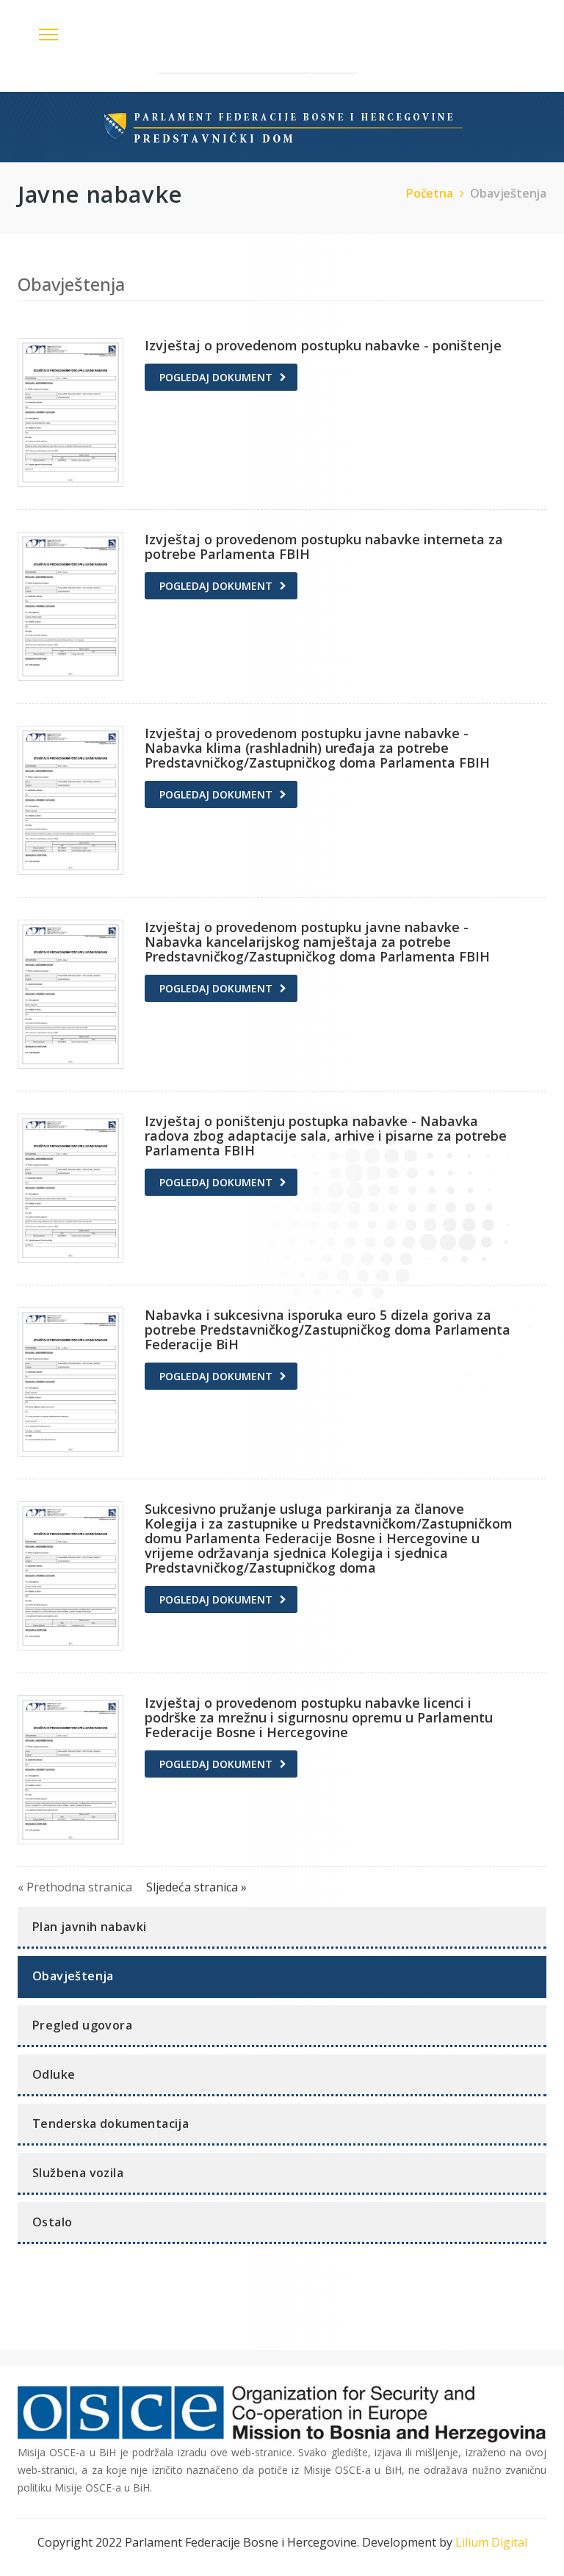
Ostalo (52, 2222)
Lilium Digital (491, 2542)
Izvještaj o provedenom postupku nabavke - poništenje (323, 345)
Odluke (54, 2074)
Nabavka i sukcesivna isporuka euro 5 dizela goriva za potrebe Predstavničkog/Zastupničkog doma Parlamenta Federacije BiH (328, 1330)
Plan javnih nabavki (90, 1927)
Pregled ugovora (82, 2025)
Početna (430, 193)
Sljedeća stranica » (196, 1887)
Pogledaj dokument (216, 377)
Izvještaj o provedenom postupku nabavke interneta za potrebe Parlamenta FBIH (324, 546)
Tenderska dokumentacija (111, 2124)
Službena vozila (78, 2173)
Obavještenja (508, 193)
